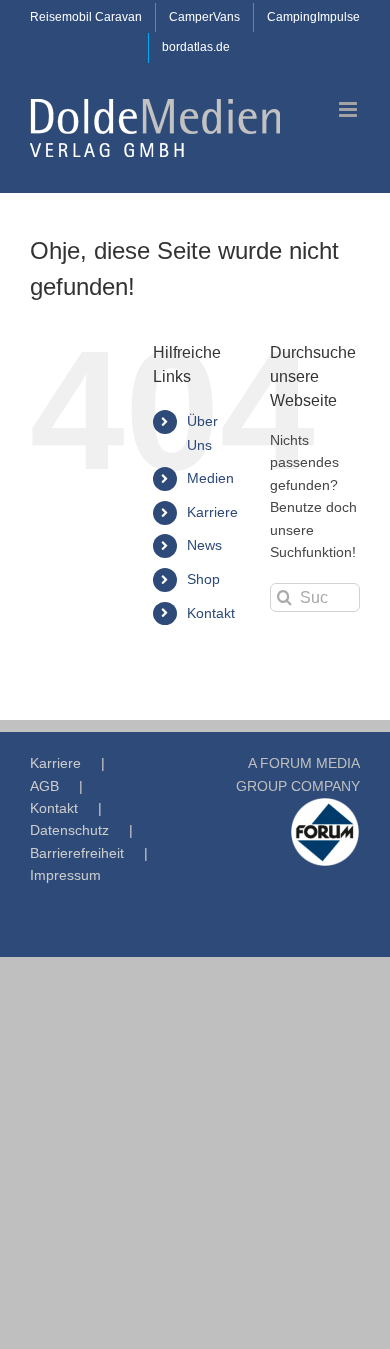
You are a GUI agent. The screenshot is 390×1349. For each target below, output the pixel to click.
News (204, 545)
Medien (210, 478)
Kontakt (211, 613)
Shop (203, 579)
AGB (44, 786)
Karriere (212, 512)
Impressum (65, 875)
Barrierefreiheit (77, 853)
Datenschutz (69, 830)
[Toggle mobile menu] (349, 109)
